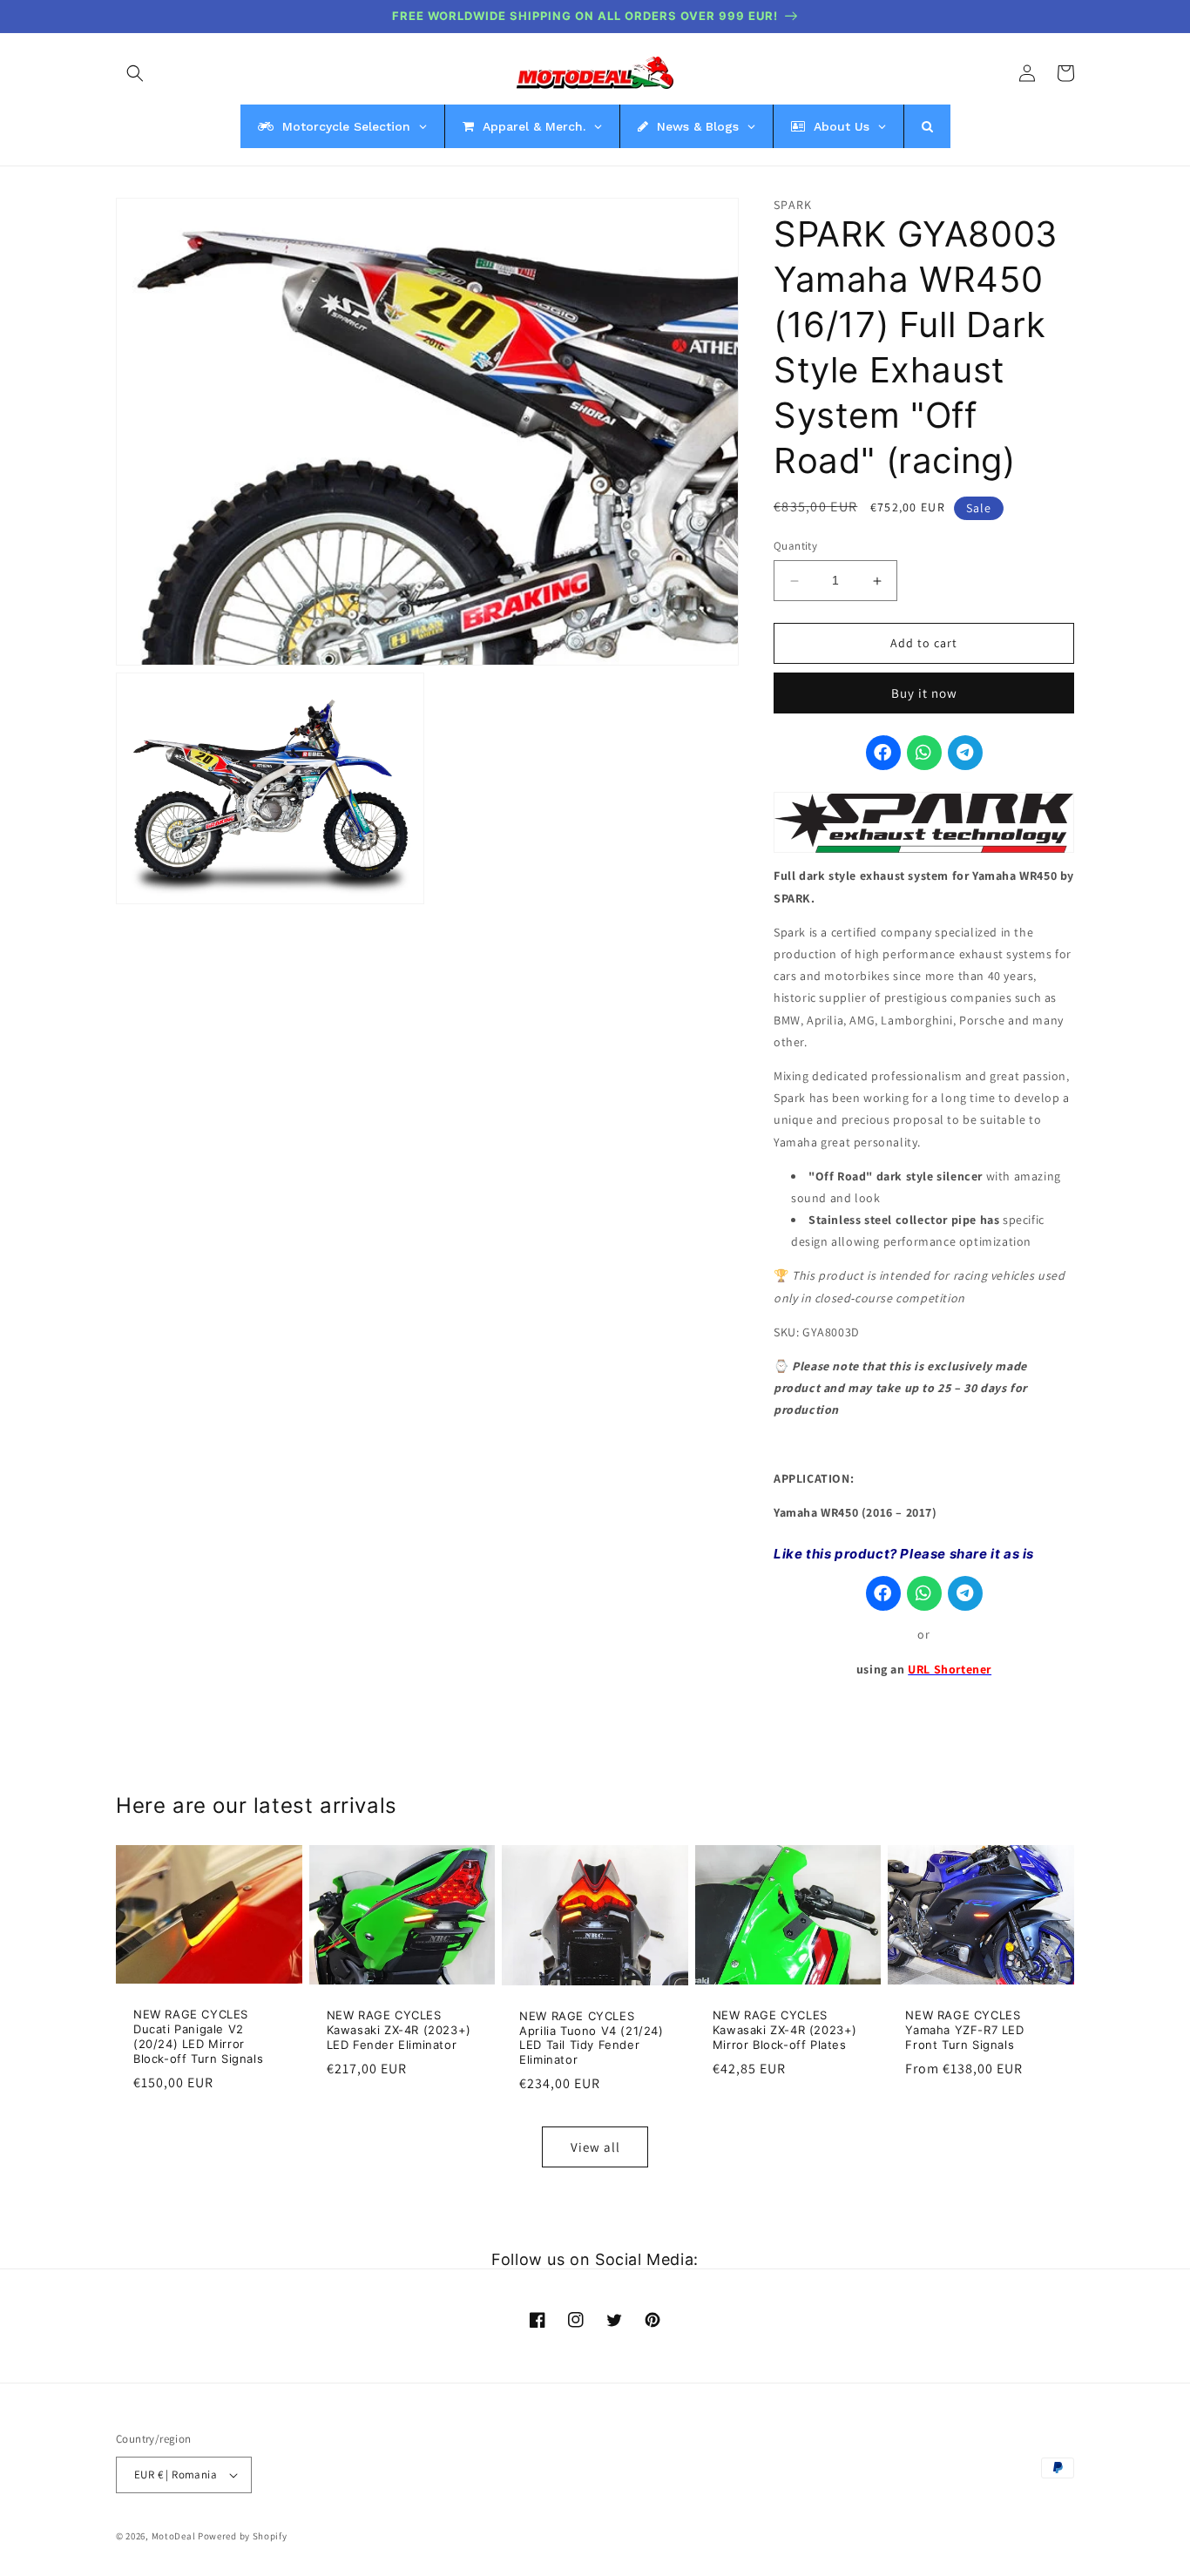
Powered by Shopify (243, 2536)
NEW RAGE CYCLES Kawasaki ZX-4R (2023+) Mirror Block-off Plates (785, 2030)
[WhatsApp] (924, 754)
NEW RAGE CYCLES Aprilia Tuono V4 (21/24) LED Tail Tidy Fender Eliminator (591, 2038)
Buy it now (924, 694)
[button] (135, 73)
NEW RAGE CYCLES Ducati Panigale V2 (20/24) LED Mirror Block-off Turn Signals (198, 2036)
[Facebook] (883, 754)
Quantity (795, 547)
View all (595, 2147)
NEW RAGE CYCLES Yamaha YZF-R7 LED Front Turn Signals (964, 2030)
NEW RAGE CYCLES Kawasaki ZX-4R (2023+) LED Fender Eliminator (399, 2030)
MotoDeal (174, 2536)
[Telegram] (965, 754)
